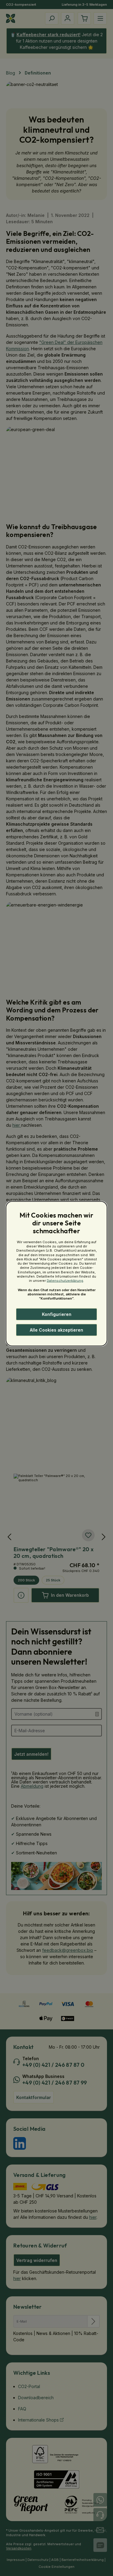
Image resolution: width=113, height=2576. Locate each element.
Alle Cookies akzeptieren (56, 1330)
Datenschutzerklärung (65, 1281)
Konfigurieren (57, 1314)
